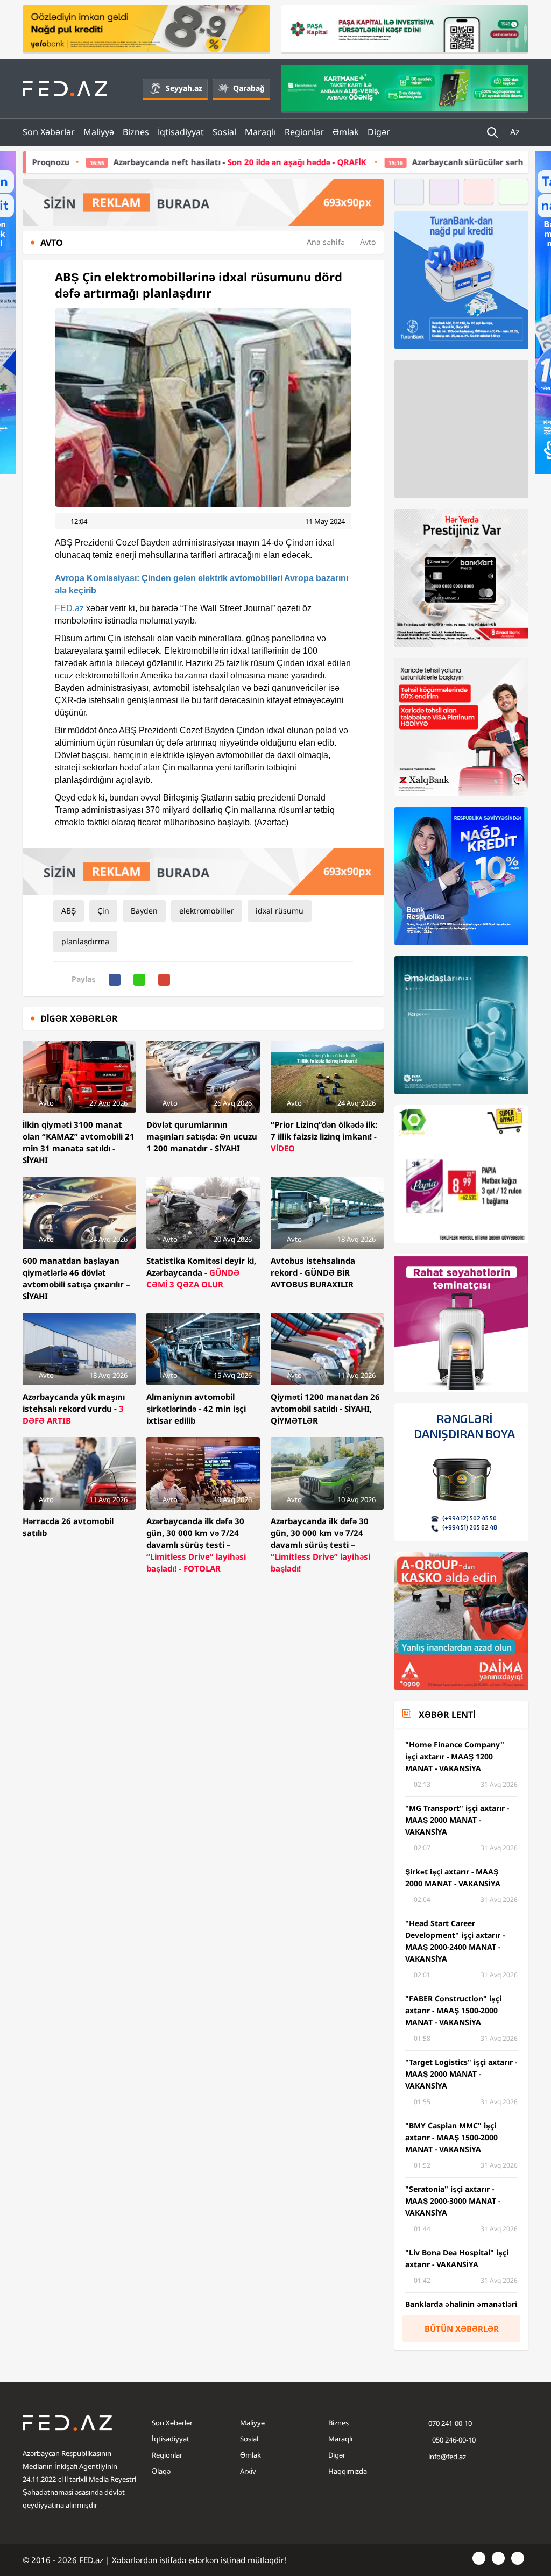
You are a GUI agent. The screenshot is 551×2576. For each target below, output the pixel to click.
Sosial (224, 132)
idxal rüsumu (280, 911)
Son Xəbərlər (49, 132)
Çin (103, 911)
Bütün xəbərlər (462, 2329)
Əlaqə (161, 2471)
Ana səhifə (326, 242)
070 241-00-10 (450, 2423)
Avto (368, 242)
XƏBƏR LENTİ (447, 1715)
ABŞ (69, 911)
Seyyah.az (184, 88)
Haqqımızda (348, 2471)
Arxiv (248, 2471)
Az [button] (516, 132)
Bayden (144, 911)
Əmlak (346, 132)
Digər (379, 132)
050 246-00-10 (453, 2440)
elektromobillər (207, 911)
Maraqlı (260, 132)
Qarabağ (249, 88)
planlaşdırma (85, 941)
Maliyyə (99, 132)
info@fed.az (447, 2457)
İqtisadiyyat (181, 132)
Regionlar (304, 132)
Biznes (136, 132)
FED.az (69, 608)
